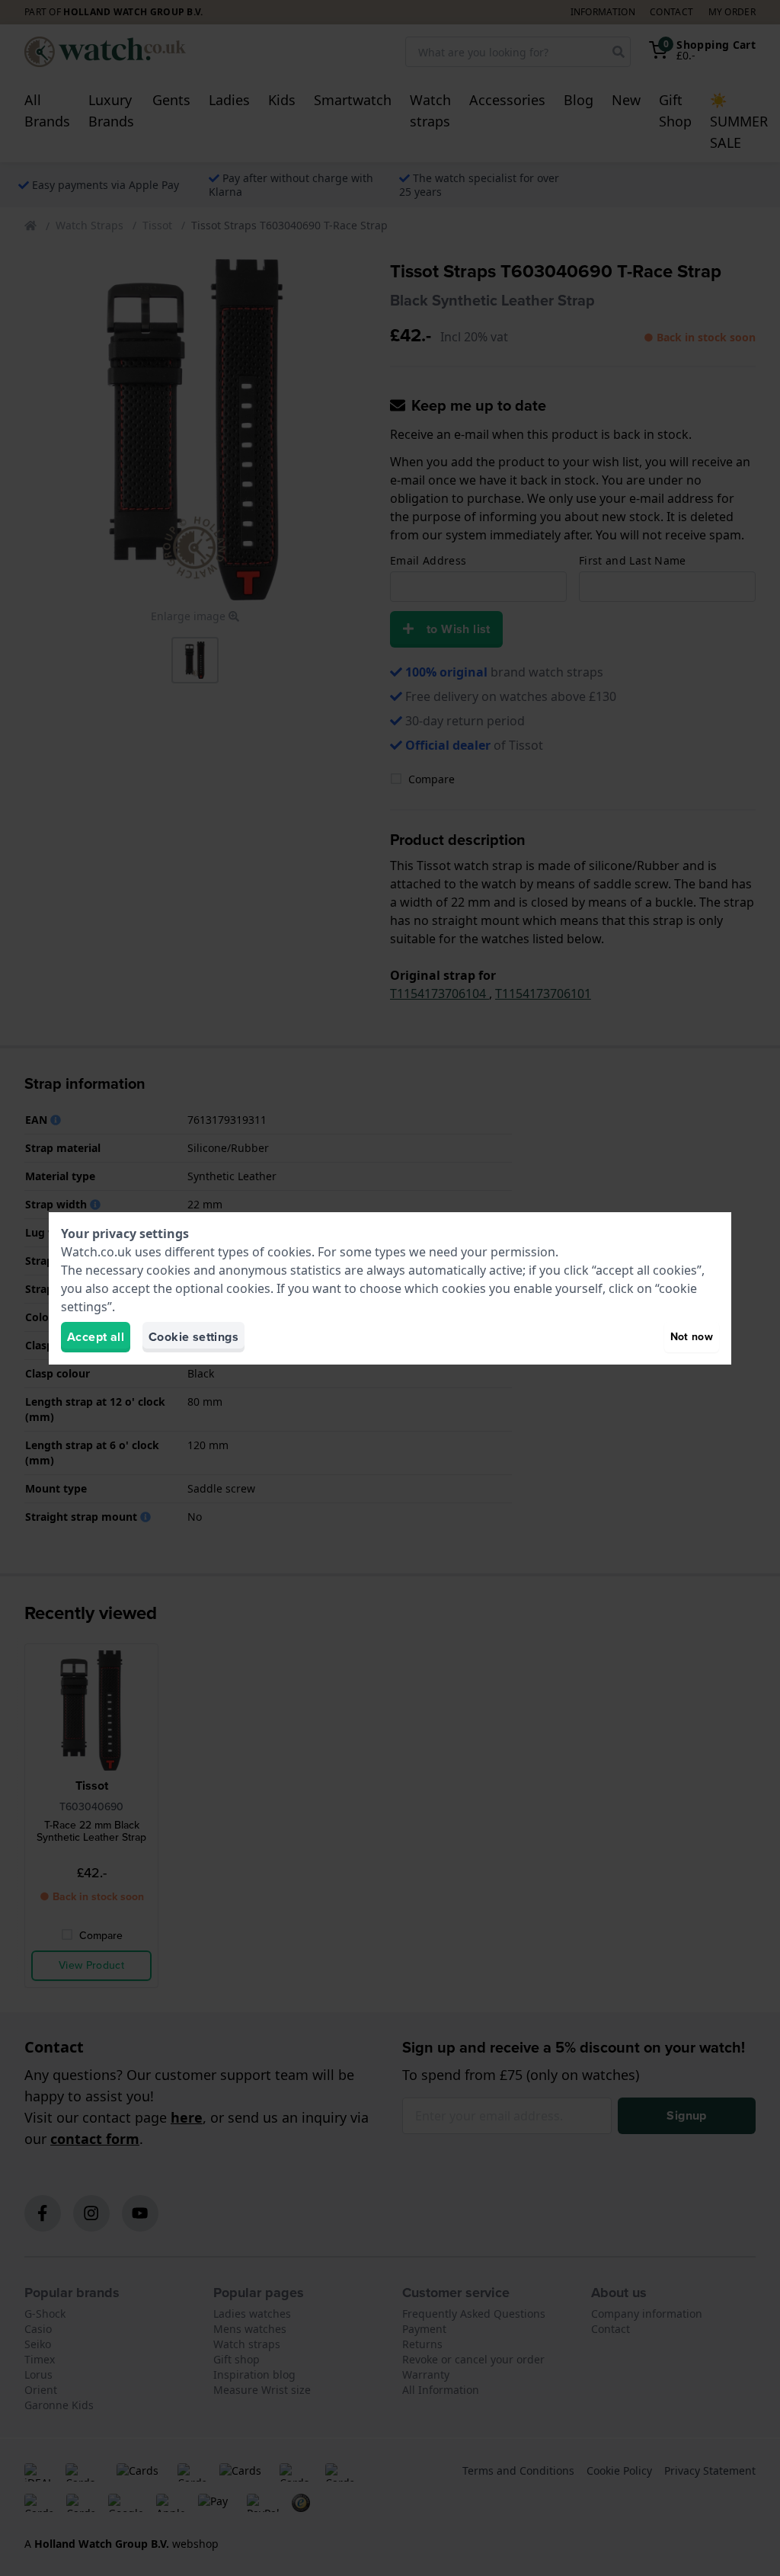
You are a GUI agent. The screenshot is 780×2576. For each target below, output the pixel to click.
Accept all (96, 1337)
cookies (289, 1252)
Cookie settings (193, 1337)
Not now (692, 1337)
